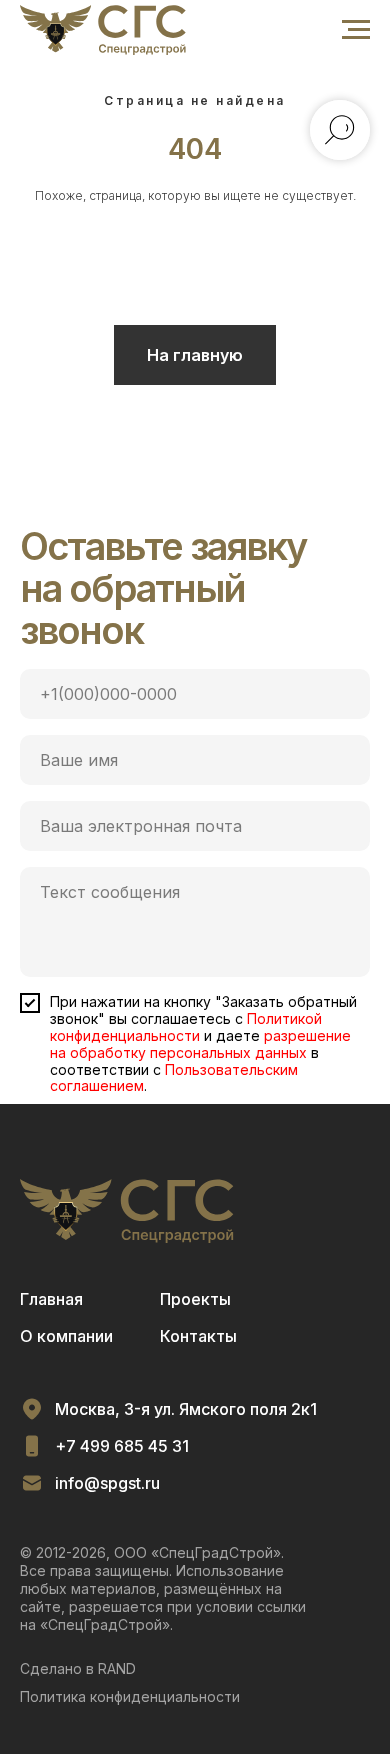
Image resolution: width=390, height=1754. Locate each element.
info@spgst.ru (107, 1483)
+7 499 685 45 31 (122, 1446)
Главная (51, 1299)
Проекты (195, 1299)
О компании (66, 1336)
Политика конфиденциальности (130, 1696)
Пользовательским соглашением (174, 1078)
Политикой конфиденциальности (186, 1027)
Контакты (198, 1336)
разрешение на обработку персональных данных (200, 1044)
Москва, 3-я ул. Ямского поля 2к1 (186, 1409)
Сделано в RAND (78, 1668)
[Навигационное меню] (356, 30)
